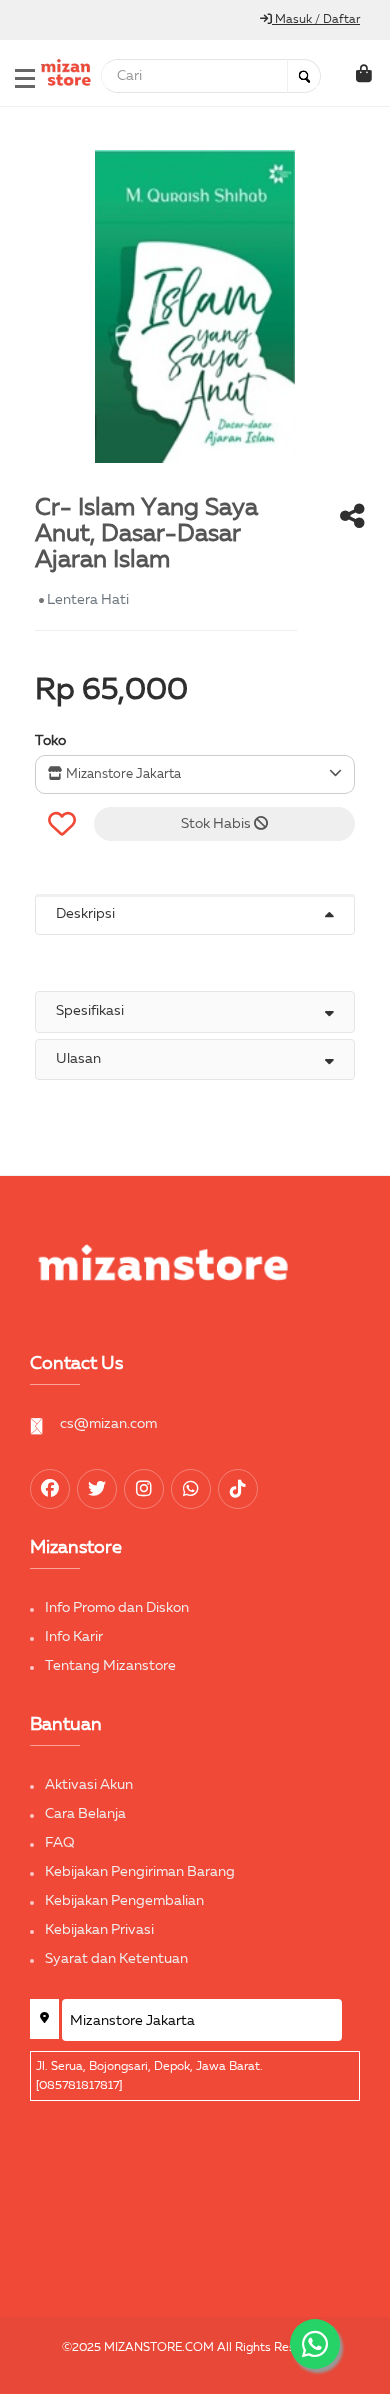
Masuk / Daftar (316, 20)
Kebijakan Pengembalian (124, 1901)
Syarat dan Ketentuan (116, 1959)
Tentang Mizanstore (110, 1666)
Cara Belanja (85, 1814)
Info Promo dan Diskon (117, 1608)
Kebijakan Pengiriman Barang (140, 1872)
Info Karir (74, 1637)
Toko (50, 741)
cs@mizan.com (108, 1424)
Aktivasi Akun (89, 1785)
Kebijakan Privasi (99, 1930)
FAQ (60, 1843)
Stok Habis (217, 824)
